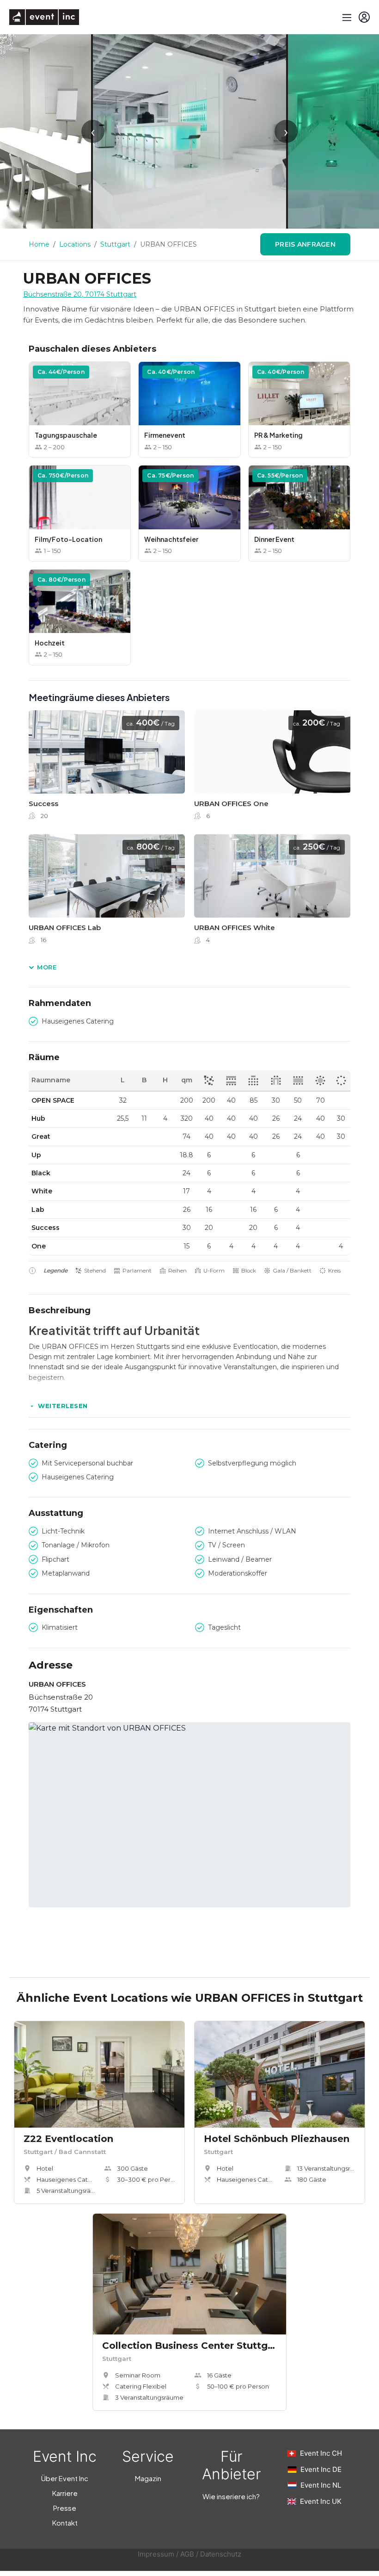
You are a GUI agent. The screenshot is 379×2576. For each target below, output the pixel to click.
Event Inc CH (321, 2453)
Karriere (65, 2493)
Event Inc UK (321, 2501)
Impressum (156, 2554)
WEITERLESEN (63, 1406)
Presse (65, 2508)
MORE (47, 967)
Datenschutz (221, 2554)
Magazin (148, 2478)
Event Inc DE (321, 2469)
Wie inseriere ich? (231, 2496)
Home (39, 244)
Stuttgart (115, 244)
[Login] (364, 17)
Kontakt (65, 2523)
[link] (107, 768)
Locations (75, 244)
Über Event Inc (65, 2478)
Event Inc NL (321, 2485)
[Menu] (346, 17)
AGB (187, 2554)
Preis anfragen (305, 244)
